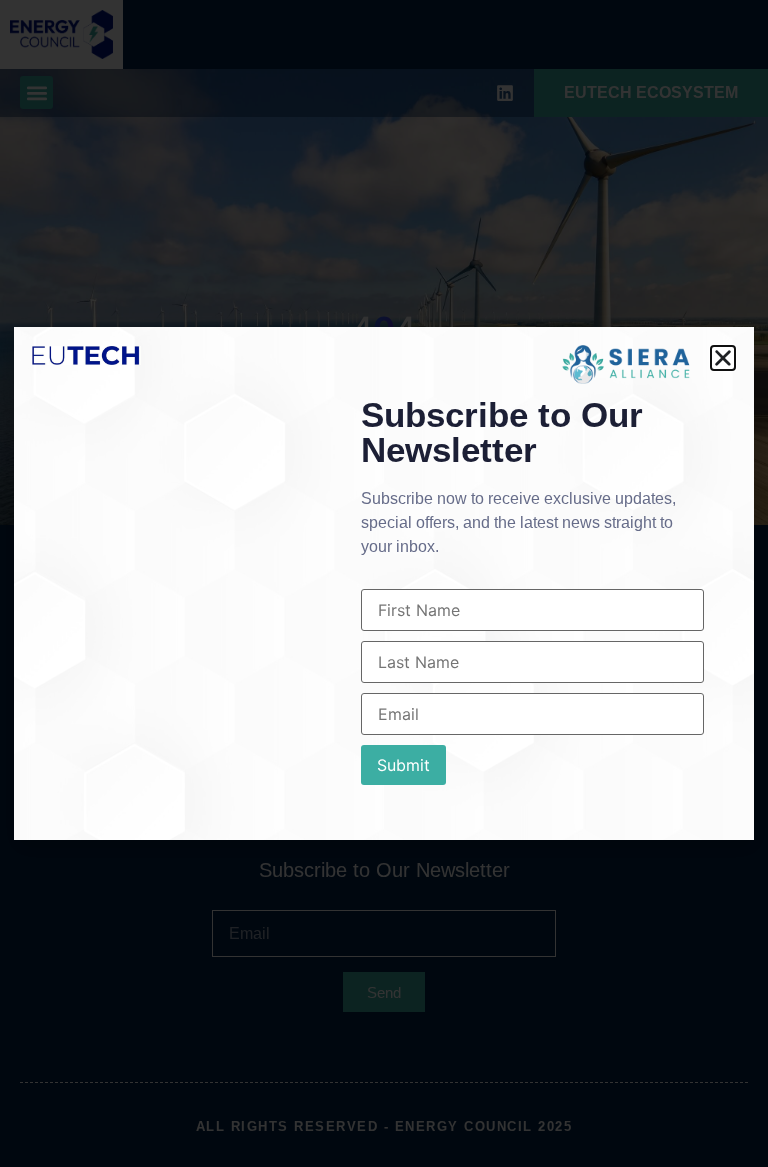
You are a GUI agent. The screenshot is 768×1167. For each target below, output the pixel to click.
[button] (723, 358)
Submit (403, 765)
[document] (384, 583)
